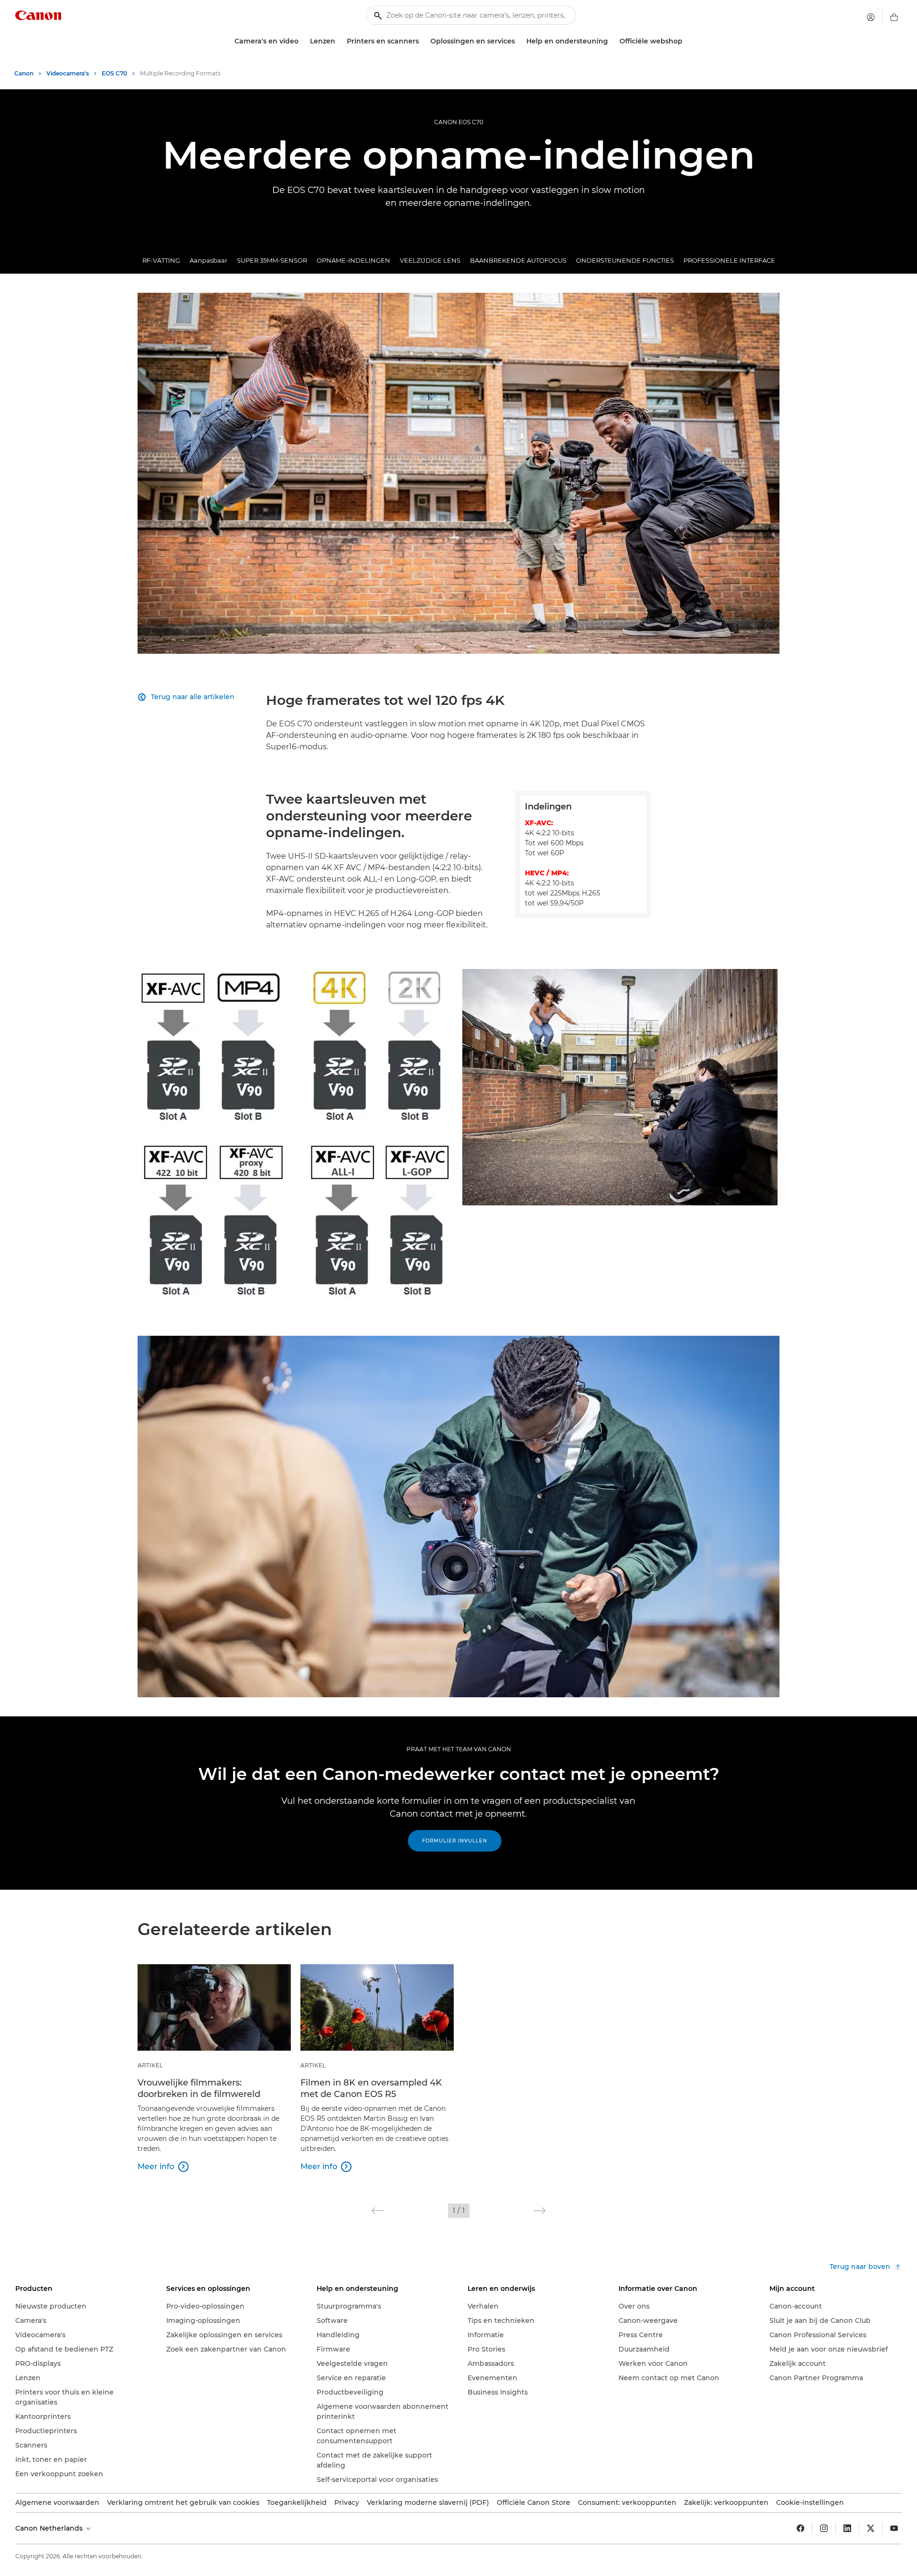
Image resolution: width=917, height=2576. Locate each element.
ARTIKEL (150, 2065)
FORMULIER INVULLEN (455, 1841)
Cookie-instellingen (810, 2502)
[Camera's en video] (302, 41)
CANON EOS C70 (459, 122)
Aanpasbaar (208, 260)
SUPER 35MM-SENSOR (272, 260)
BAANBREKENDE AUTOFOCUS (518, 260)
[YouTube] (894, 2528)
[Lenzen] (339, 41)
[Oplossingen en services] (519, 41)
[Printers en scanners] (423, 41)
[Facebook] (800, 2528)
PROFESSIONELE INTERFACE (729, 260)
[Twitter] (871, 2528)
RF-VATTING (161, 260)
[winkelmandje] (894, 17)
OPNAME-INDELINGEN (353, 260)
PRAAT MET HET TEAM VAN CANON (459, 1749)
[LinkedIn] (847, 2528)
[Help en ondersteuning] (612, 41)
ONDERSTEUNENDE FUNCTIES (625, 260)
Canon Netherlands (50, 2528)
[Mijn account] (871, 17)
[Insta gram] (824, 2528)
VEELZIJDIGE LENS (430, 260)
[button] (378, 2211)
